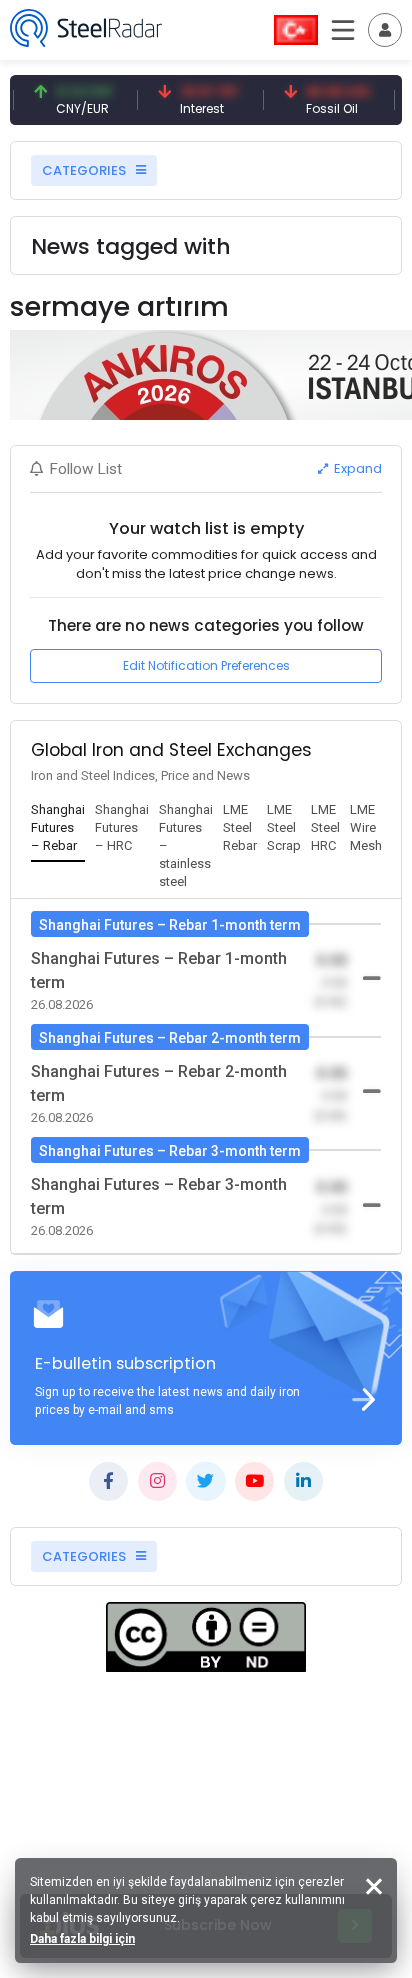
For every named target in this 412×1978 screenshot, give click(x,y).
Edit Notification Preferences (206, 665)
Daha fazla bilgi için (82, 1939)
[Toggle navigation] (385, 30)
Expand (356, 468)
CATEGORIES (85, 170)
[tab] (58, 829)
